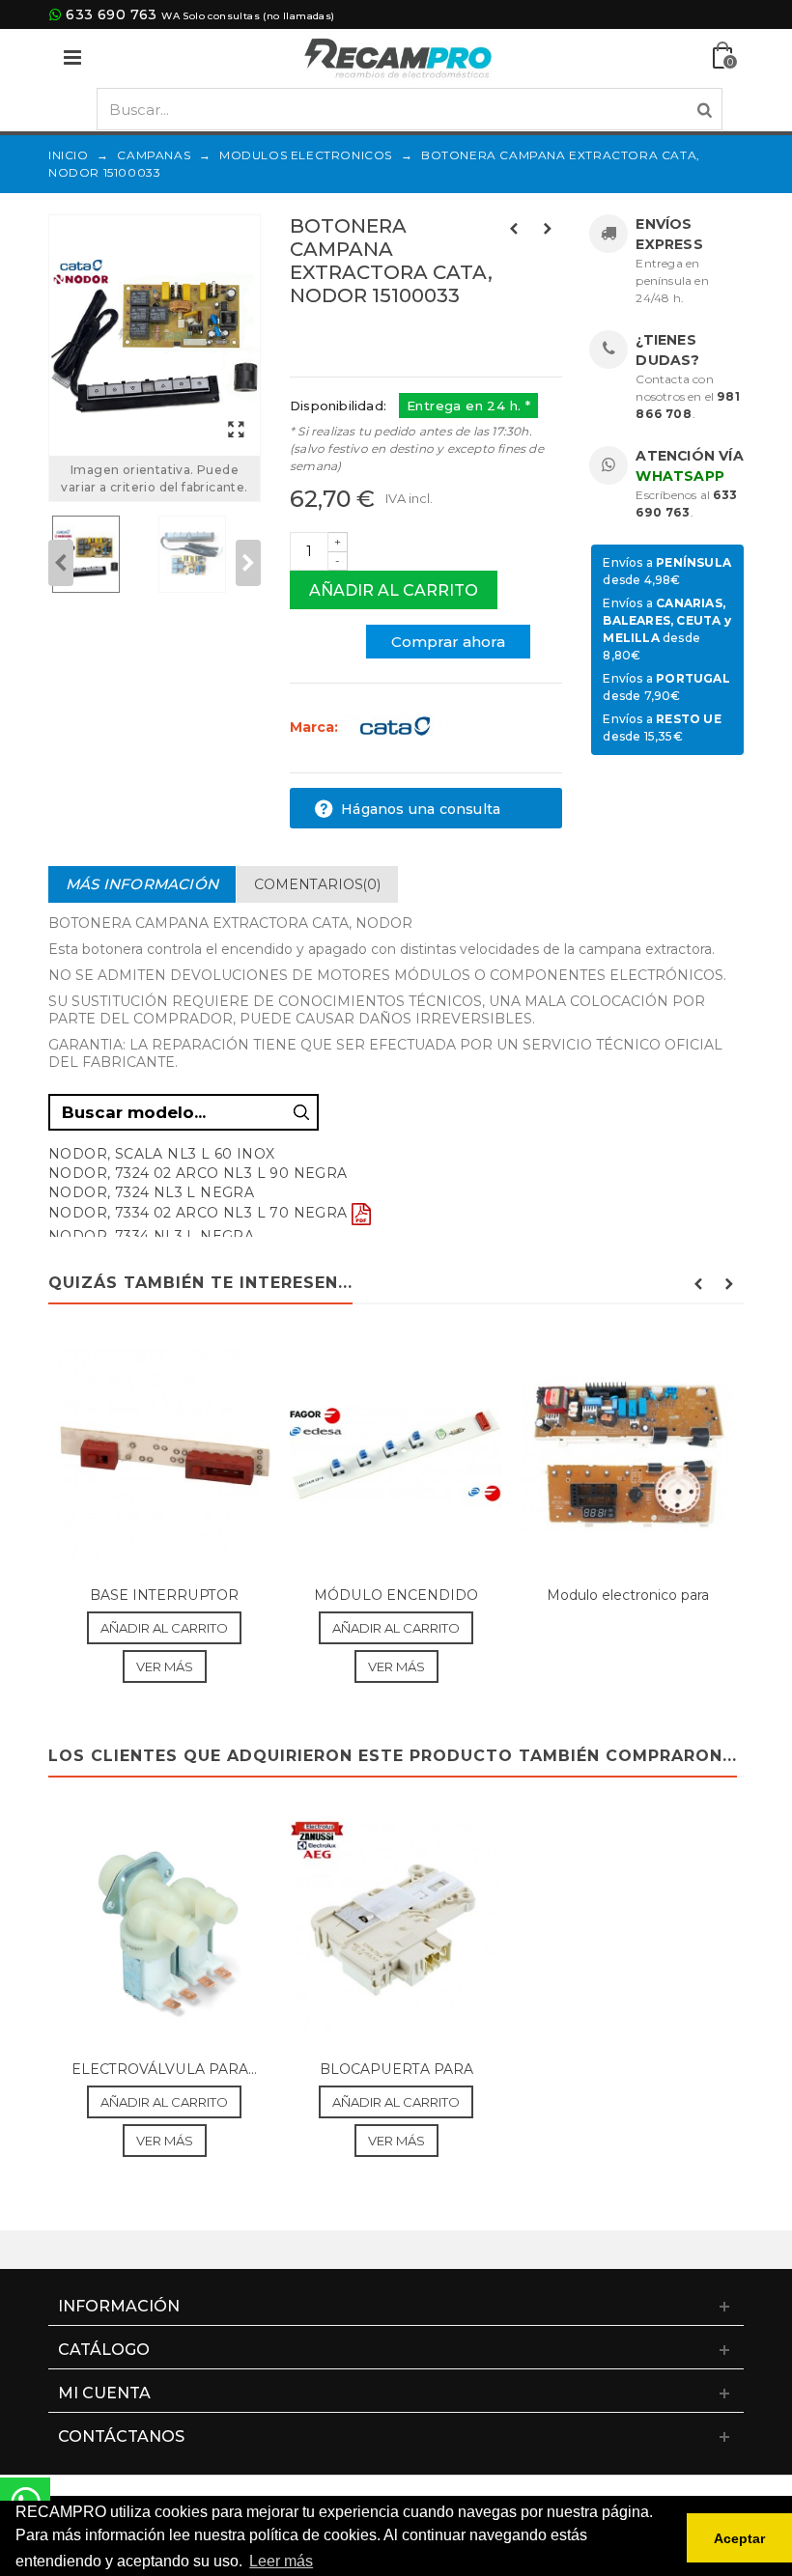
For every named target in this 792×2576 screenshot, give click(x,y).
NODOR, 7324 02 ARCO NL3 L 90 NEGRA (198, 1173)
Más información (142, 884)
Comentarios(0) (317, 884)
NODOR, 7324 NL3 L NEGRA (151, 1192)
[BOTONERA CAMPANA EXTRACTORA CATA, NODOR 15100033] (155, 336)
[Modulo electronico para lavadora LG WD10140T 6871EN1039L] (628, 1455)
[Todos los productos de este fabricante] (395, 727)
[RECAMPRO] (398, 56)
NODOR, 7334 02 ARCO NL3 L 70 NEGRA (198, 1213)
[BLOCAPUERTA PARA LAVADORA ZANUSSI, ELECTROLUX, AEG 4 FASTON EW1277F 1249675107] (396, 1928)
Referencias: (333, 337)
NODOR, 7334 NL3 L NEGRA (151, 1236)
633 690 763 (111, 14)
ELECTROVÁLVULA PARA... (164, 2069)
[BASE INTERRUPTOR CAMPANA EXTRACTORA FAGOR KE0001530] (164, 1455)
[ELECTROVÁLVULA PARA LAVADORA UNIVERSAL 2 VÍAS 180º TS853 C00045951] (164, 1928)
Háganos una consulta (419, 809)
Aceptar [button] (739, 2538)
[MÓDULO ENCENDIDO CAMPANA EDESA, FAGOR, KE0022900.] (396, 1455)
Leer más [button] (281, 2561)
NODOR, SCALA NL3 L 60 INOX (161, 1154)
